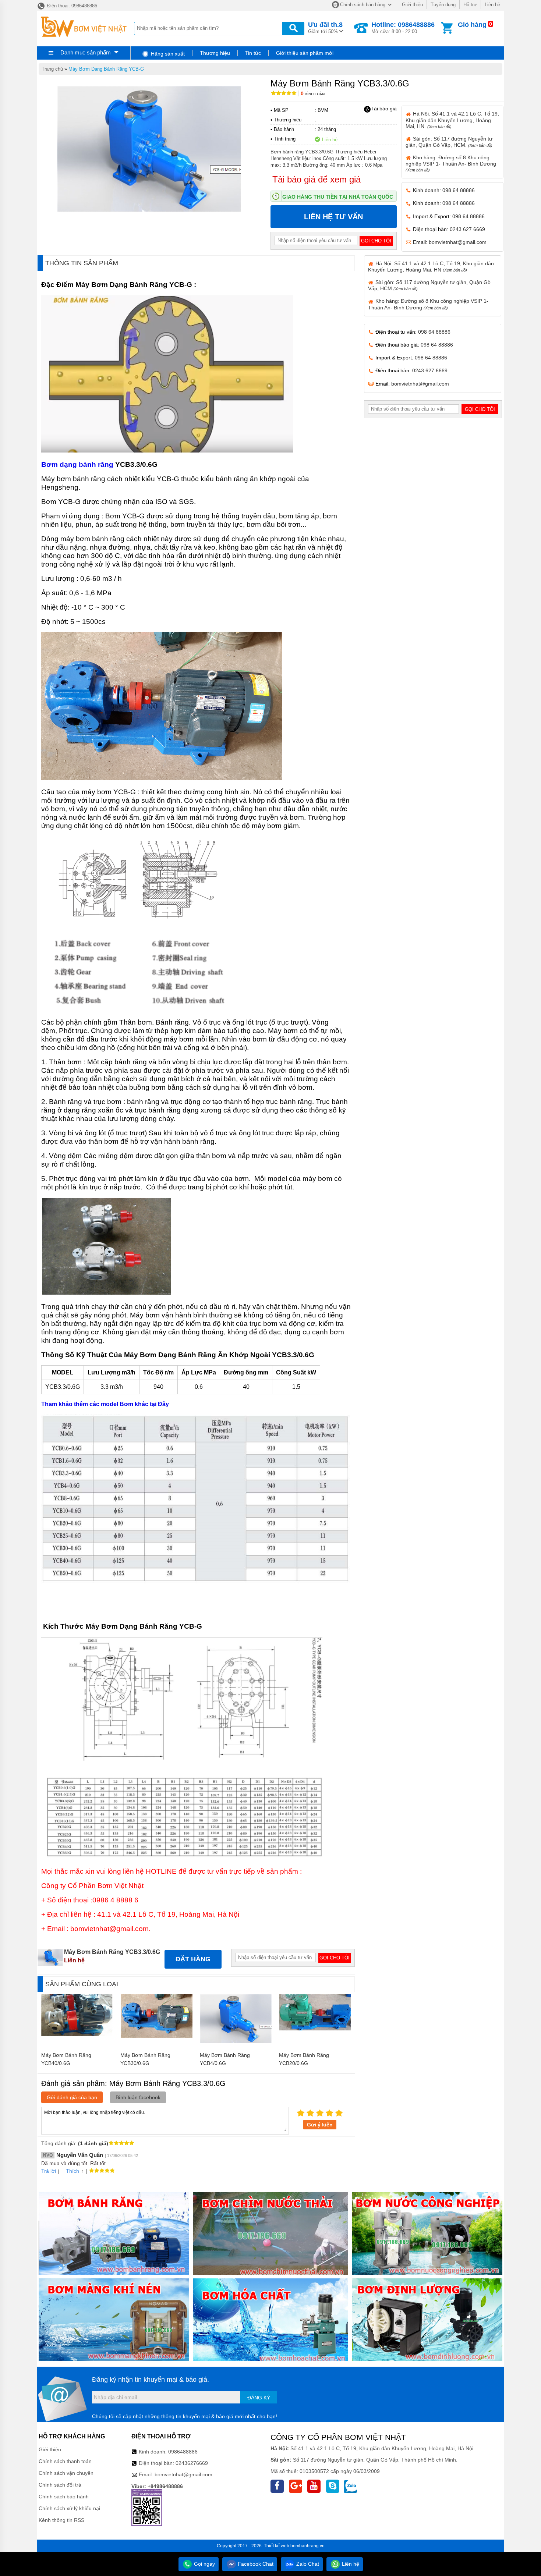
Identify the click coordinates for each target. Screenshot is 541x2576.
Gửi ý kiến (320, 2125)
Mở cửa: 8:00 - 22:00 (403, 28)
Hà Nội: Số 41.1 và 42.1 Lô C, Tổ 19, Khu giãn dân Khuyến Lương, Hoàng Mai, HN (431, 267)
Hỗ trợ (470, 5)
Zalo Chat (307, 2564)
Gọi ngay (204, 2564)
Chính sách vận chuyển (66, 2473)
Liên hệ (492, 5)
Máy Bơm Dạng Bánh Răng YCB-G (106, 69)
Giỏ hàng (472, 25)
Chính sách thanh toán (65, 2461)
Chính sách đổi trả (60, 2485)
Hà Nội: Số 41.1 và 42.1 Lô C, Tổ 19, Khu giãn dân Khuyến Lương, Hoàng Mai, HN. (452, 120)
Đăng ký (259, 2398)
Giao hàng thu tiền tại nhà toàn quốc (338, 197)
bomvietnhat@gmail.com (458, 242)
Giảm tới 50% (325, 28)
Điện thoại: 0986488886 (71, 6)
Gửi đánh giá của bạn (72, 2097)
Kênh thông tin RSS (61, 2520)
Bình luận (313, 94)
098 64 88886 (459, 190)
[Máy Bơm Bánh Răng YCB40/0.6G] (77, 2034)
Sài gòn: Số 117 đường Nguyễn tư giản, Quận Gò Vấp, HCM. (449, 142)
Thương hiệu (215, 53)
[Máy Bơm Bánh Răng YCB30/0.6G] (157, 2036)
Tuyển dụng (443, 5)
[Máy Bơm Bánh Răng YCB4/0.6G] (236, 2041)
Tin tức (253, 53)
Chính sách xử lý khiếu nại (69, 2508)
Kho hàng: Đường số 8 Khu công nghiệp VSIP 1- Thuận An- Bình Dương (451, 163)
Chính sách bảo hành (64, 2497)
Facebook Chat (255, 2564)
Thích (73, 2171)
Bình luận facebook (138, 2097)
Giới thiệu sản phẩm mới (305, 53)
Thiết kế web (277, 2546)
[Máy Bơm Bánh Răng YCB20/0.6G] (315, 2029)
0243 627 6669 (467, 229)
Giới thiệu (412, 5)
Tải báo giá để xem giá (317, 179)
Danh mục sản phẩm (86, 52)
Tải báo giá (384, 109)
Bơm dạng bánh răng (77, 464)
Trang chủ (52, 69)
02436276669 (192, 2463)
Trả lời (49, 2171)
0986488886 (183, 2452)
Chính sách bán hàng (363, 5)
